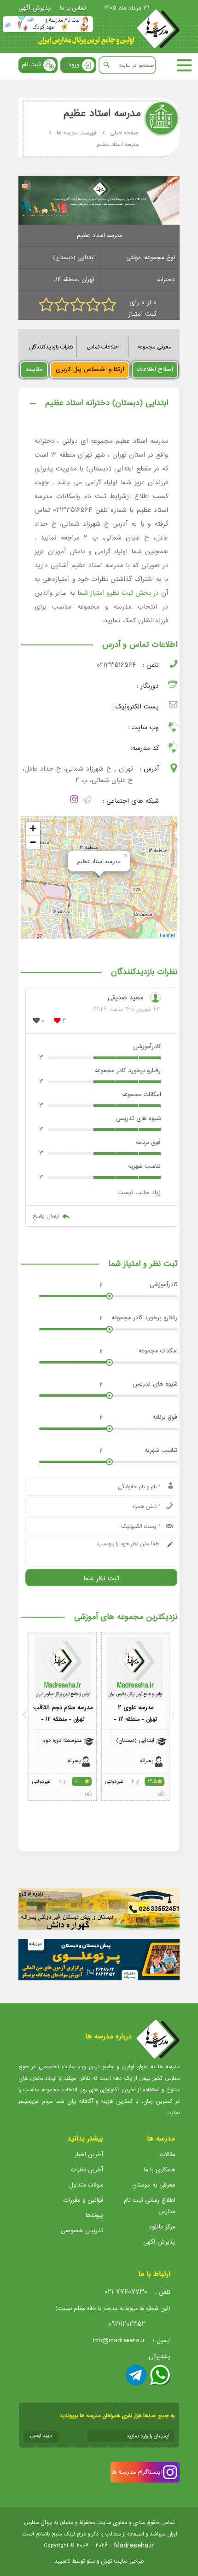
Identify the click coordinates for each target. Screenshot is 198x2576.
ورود (74, 65)
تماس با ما (73, 8)
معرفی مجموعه (154, 347)
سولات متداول (86, 2185)
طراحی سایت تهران (122, 2561)
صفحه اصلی (124, 133)
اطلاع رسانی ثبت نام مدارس (149, 2206)
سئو (91, 2561)
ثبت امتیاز (143, 314)
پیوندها (94, 2215)
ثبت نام (31, 65)
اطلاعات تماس (102, 347)
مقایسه (34, 369)
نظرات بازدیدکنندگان (51, 347)
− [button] (33, 842)
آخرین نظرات (87, 2170)
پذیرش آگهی (34, 8)
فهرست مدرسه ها (76, 133)
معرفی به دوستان (154, 2185)
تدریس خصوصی (82, 2231)
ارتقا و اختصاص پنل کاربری (90, 369)
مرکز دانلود (162, 2227)
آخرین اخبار (89, 2155)
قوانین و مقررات (83, 2200)
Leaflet (167, 935)
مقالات (167, 2155)
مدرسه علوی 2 (136, 1708)
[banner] (48, 24)
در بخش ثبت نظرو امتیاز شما (118, 593)
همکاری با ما (159, 2170)
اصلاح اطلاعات (155, 369)
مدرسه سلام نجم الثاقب (63, 1708)
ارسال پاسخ (46, 1216)
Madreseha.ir (134, 2545)
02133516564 (116, 665)
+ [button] (33, 828)
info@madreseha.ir (119, 2341)
